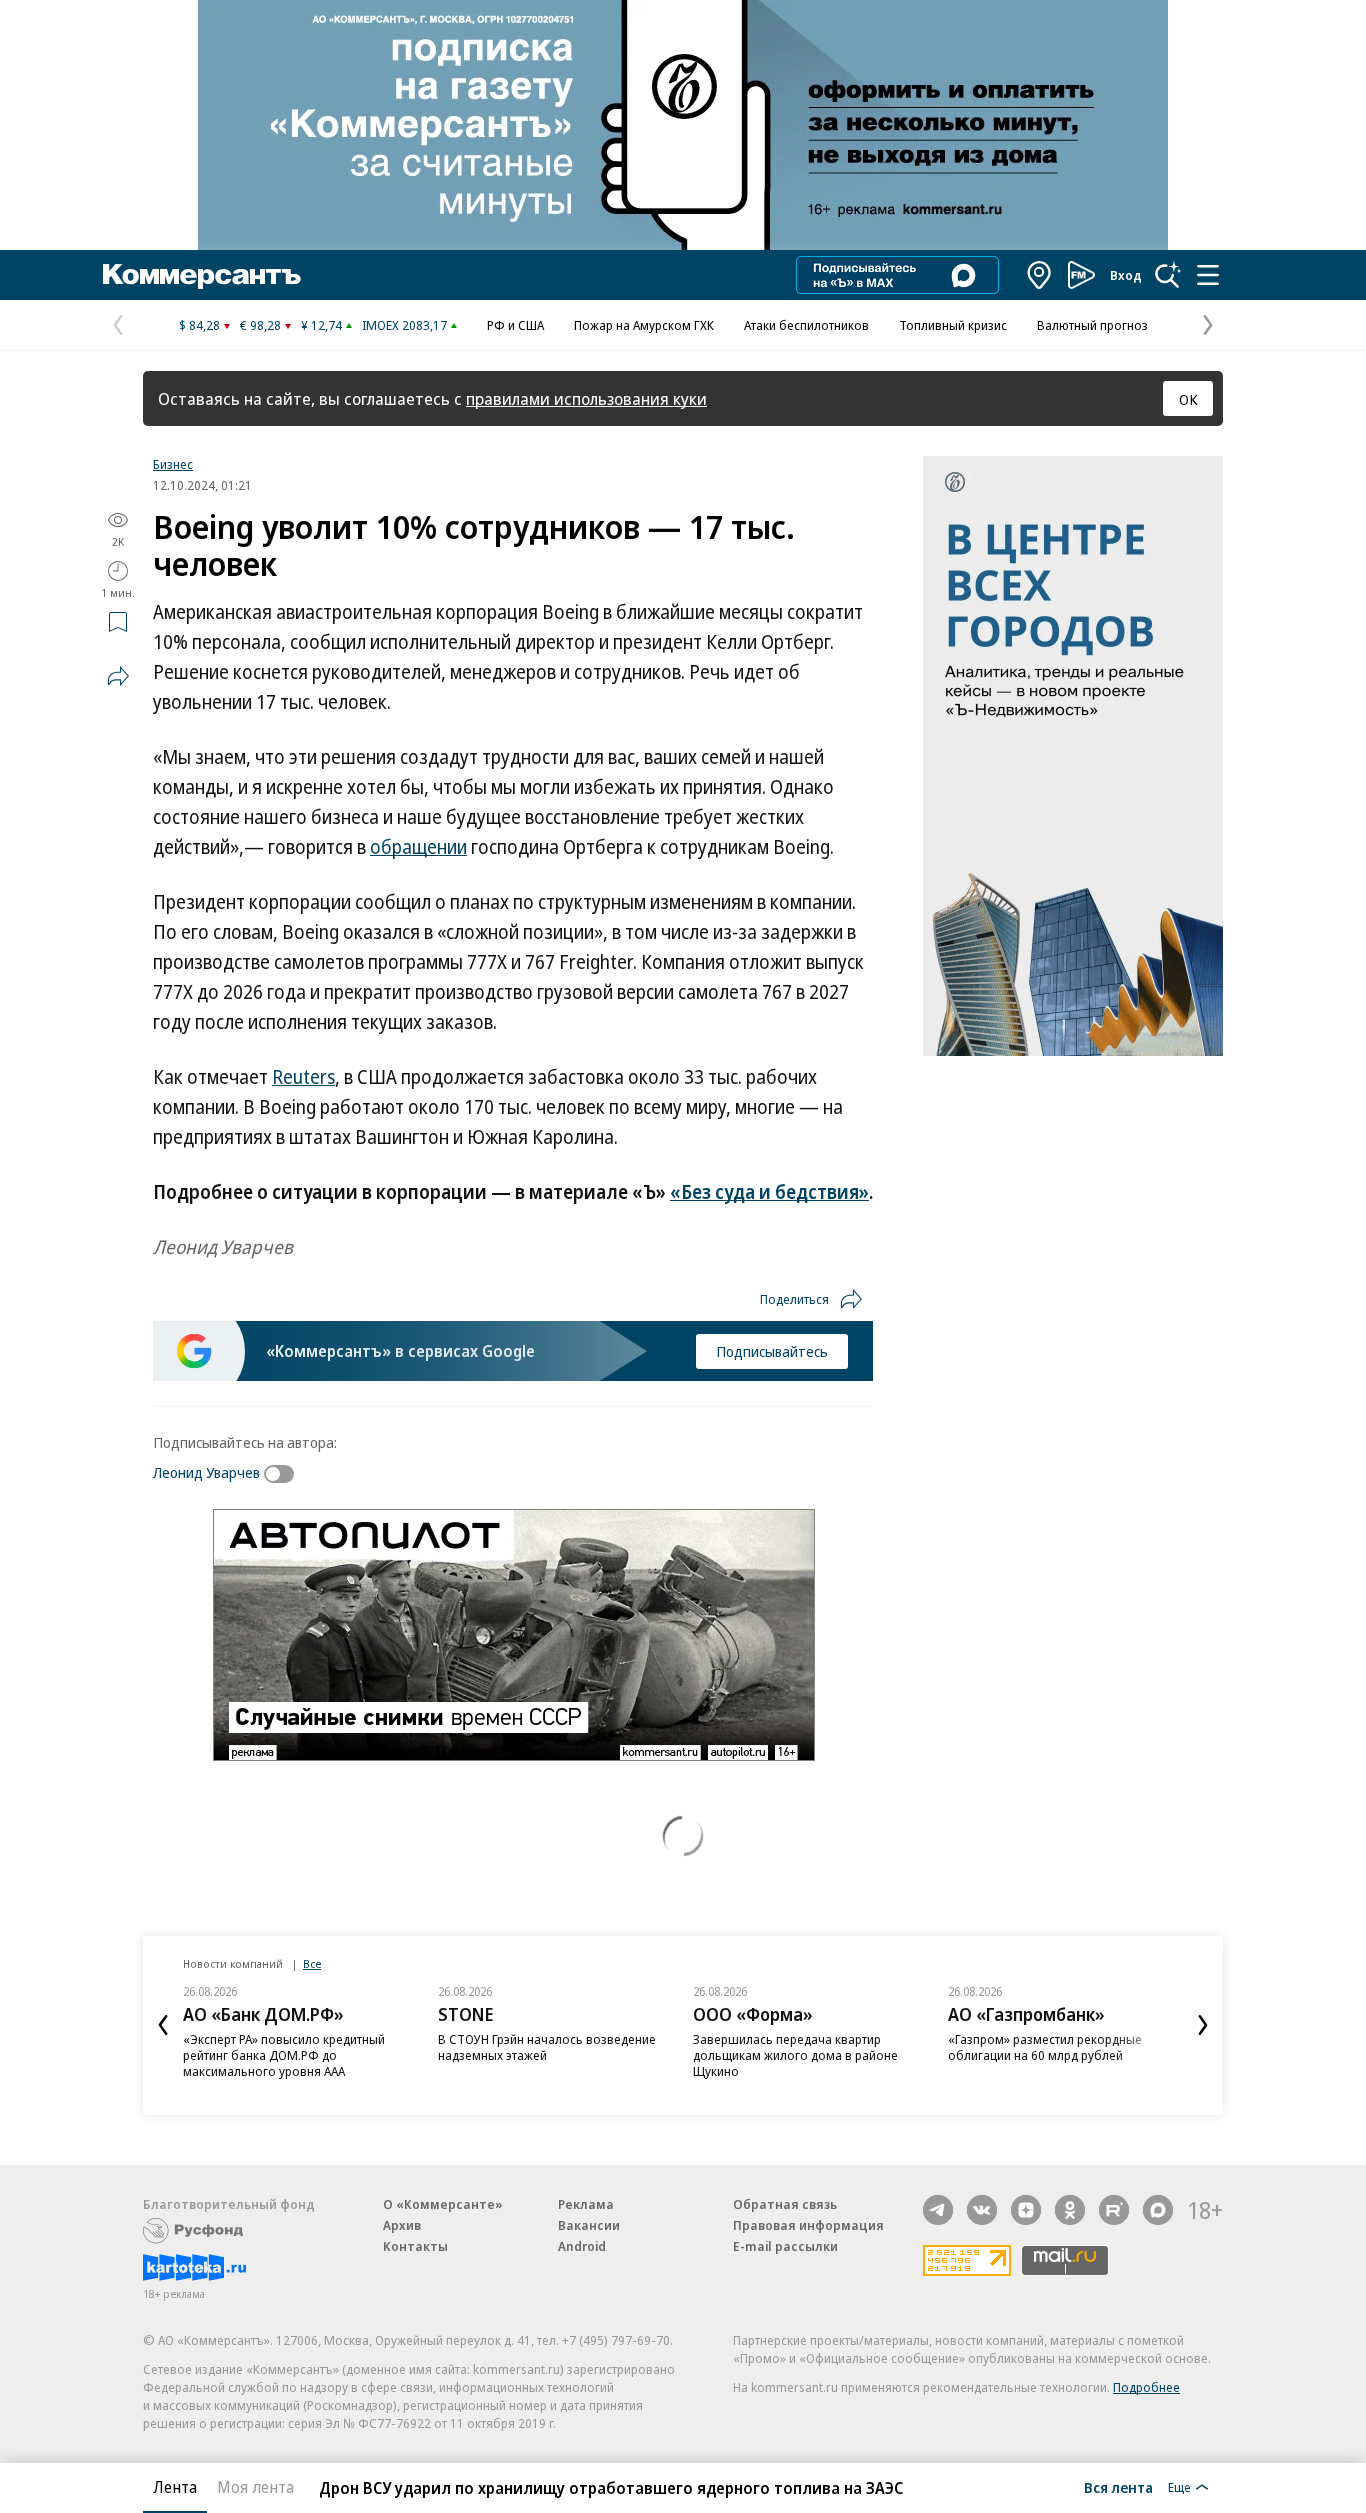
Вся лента (1118, 2487)
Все (312, 1963)
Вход (1126, 275)
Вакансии (589, 2225)
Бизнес (173, 464)
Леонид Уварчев (206, 1472)
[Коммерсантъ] (202, 275)
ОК (1188, 399)
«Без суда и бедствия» (769, 1192)
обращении (418, 847)
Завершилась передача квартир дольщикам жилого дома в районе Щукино (795, 2055)
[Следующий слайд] (1203, 2025)
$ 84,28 (199, 325)
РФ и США (515, 325)
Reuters (303, 1077)
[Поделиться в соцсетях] (118, 676)
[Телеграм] (938, 2210)
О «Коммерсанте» (443, 2204)
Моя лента (255, 2487)
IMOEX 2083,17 (404, 325)
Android (582, 2246)
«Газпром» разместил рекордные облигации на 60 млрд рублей (1045, 2047)
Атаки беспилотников (806, 325)
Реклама (586, 2204)
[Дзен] (1026, 2210)
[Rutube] (1114, 2210)
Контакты (415, 2246)
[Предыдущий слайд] (163, 2025)
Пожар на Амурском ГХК (644, 325)
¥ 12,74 (321, 325)
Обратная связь (785, 2204)
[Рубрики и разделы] (1208, 275)
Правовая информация (808, 2225)
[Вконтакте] (982, 2210)
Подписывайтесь (772, 1351)
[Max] (1158, 2210)
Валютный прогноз (1092, 325)
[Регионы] (1040, 275)
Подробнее (1146, 2387)
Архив (402, 2225)
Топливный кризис (953, 325)
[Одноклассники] (1070, 2210)
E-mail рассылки (785, 2246)
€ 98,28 (260, 325)
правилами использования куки (586, 398)
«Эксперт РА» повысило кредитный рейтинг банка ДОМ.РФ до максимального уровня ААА (284, 2055)
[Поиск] (1168, 275)
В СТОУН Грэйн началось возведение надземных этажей (547, 2047)
